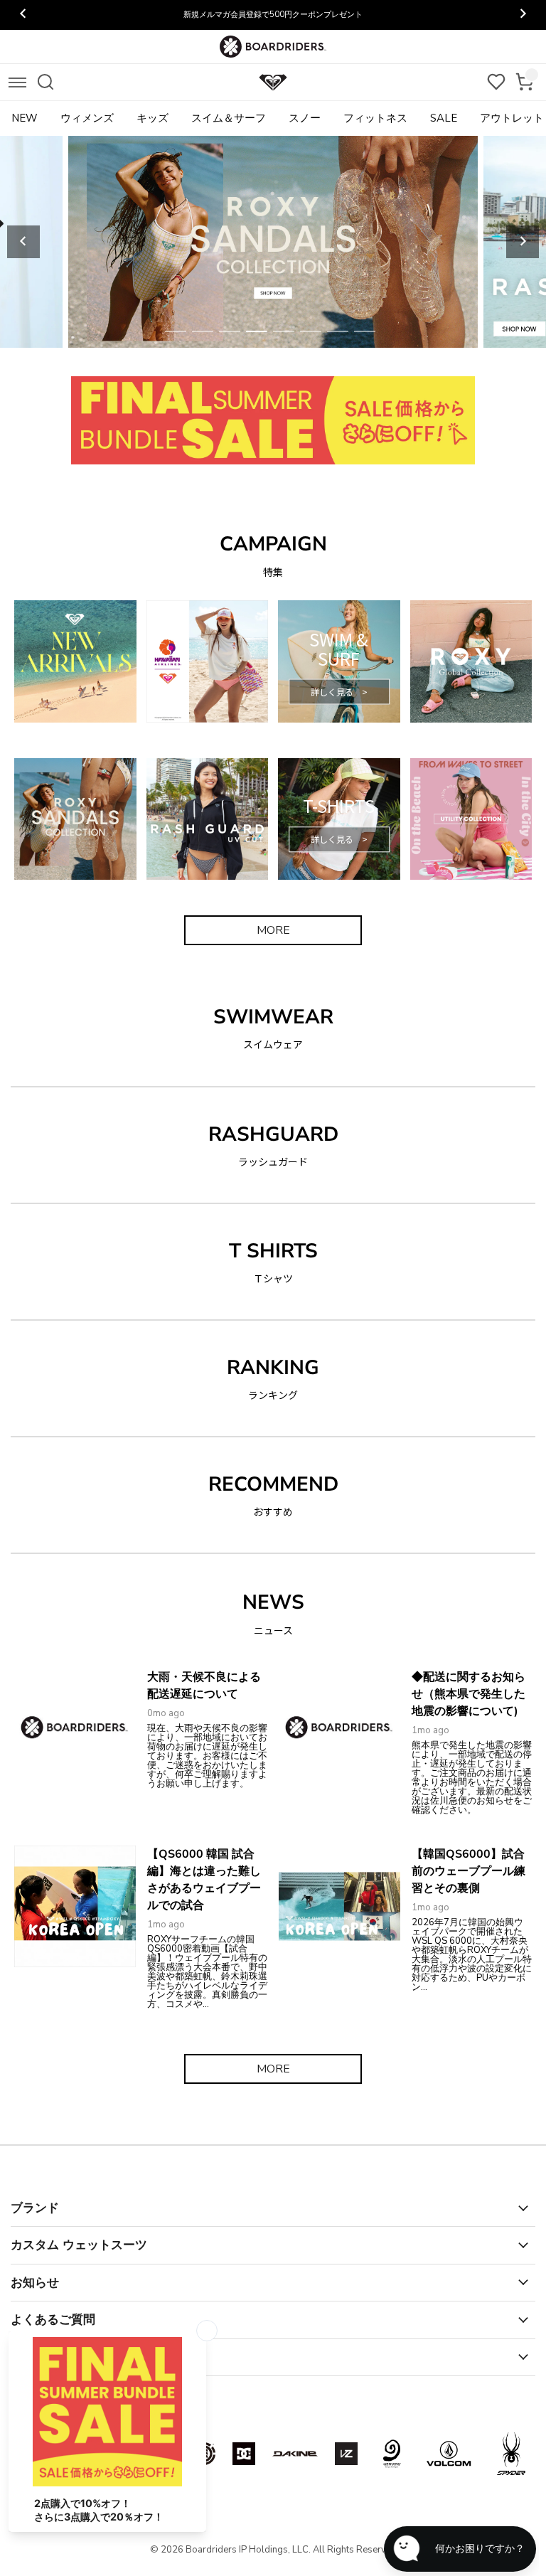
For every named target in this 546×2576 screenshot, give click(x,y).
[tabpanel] (273, 242)
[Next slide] (523, 242)
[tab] (176, 331)
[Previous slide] (23, 242)
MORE (273, 930)
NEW (25, 118)
